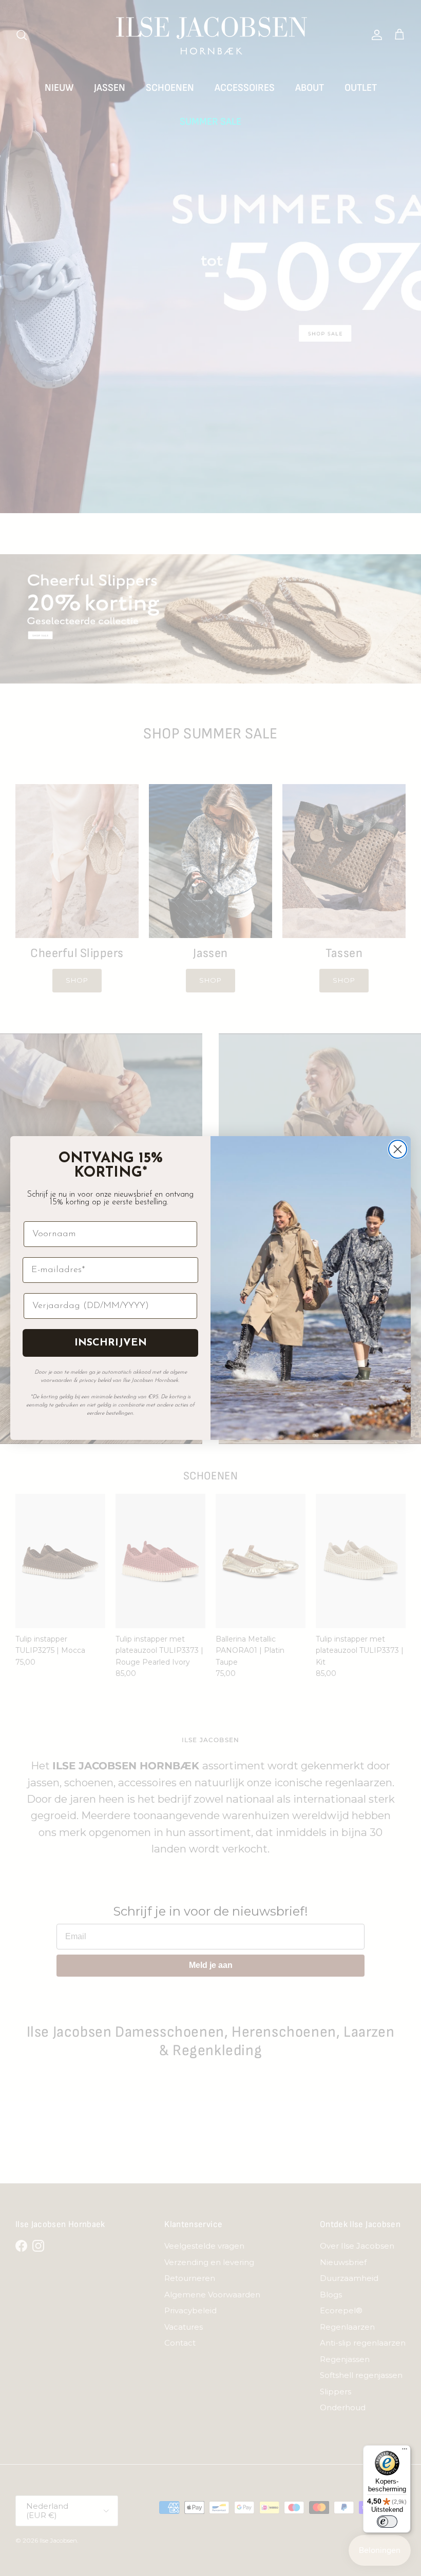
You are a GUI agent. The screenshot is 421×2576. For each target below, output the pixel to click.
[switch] (387, 2522)
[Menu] (405, 2451)
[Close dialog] (398, 1149)
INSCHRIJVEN (111, 1343)
